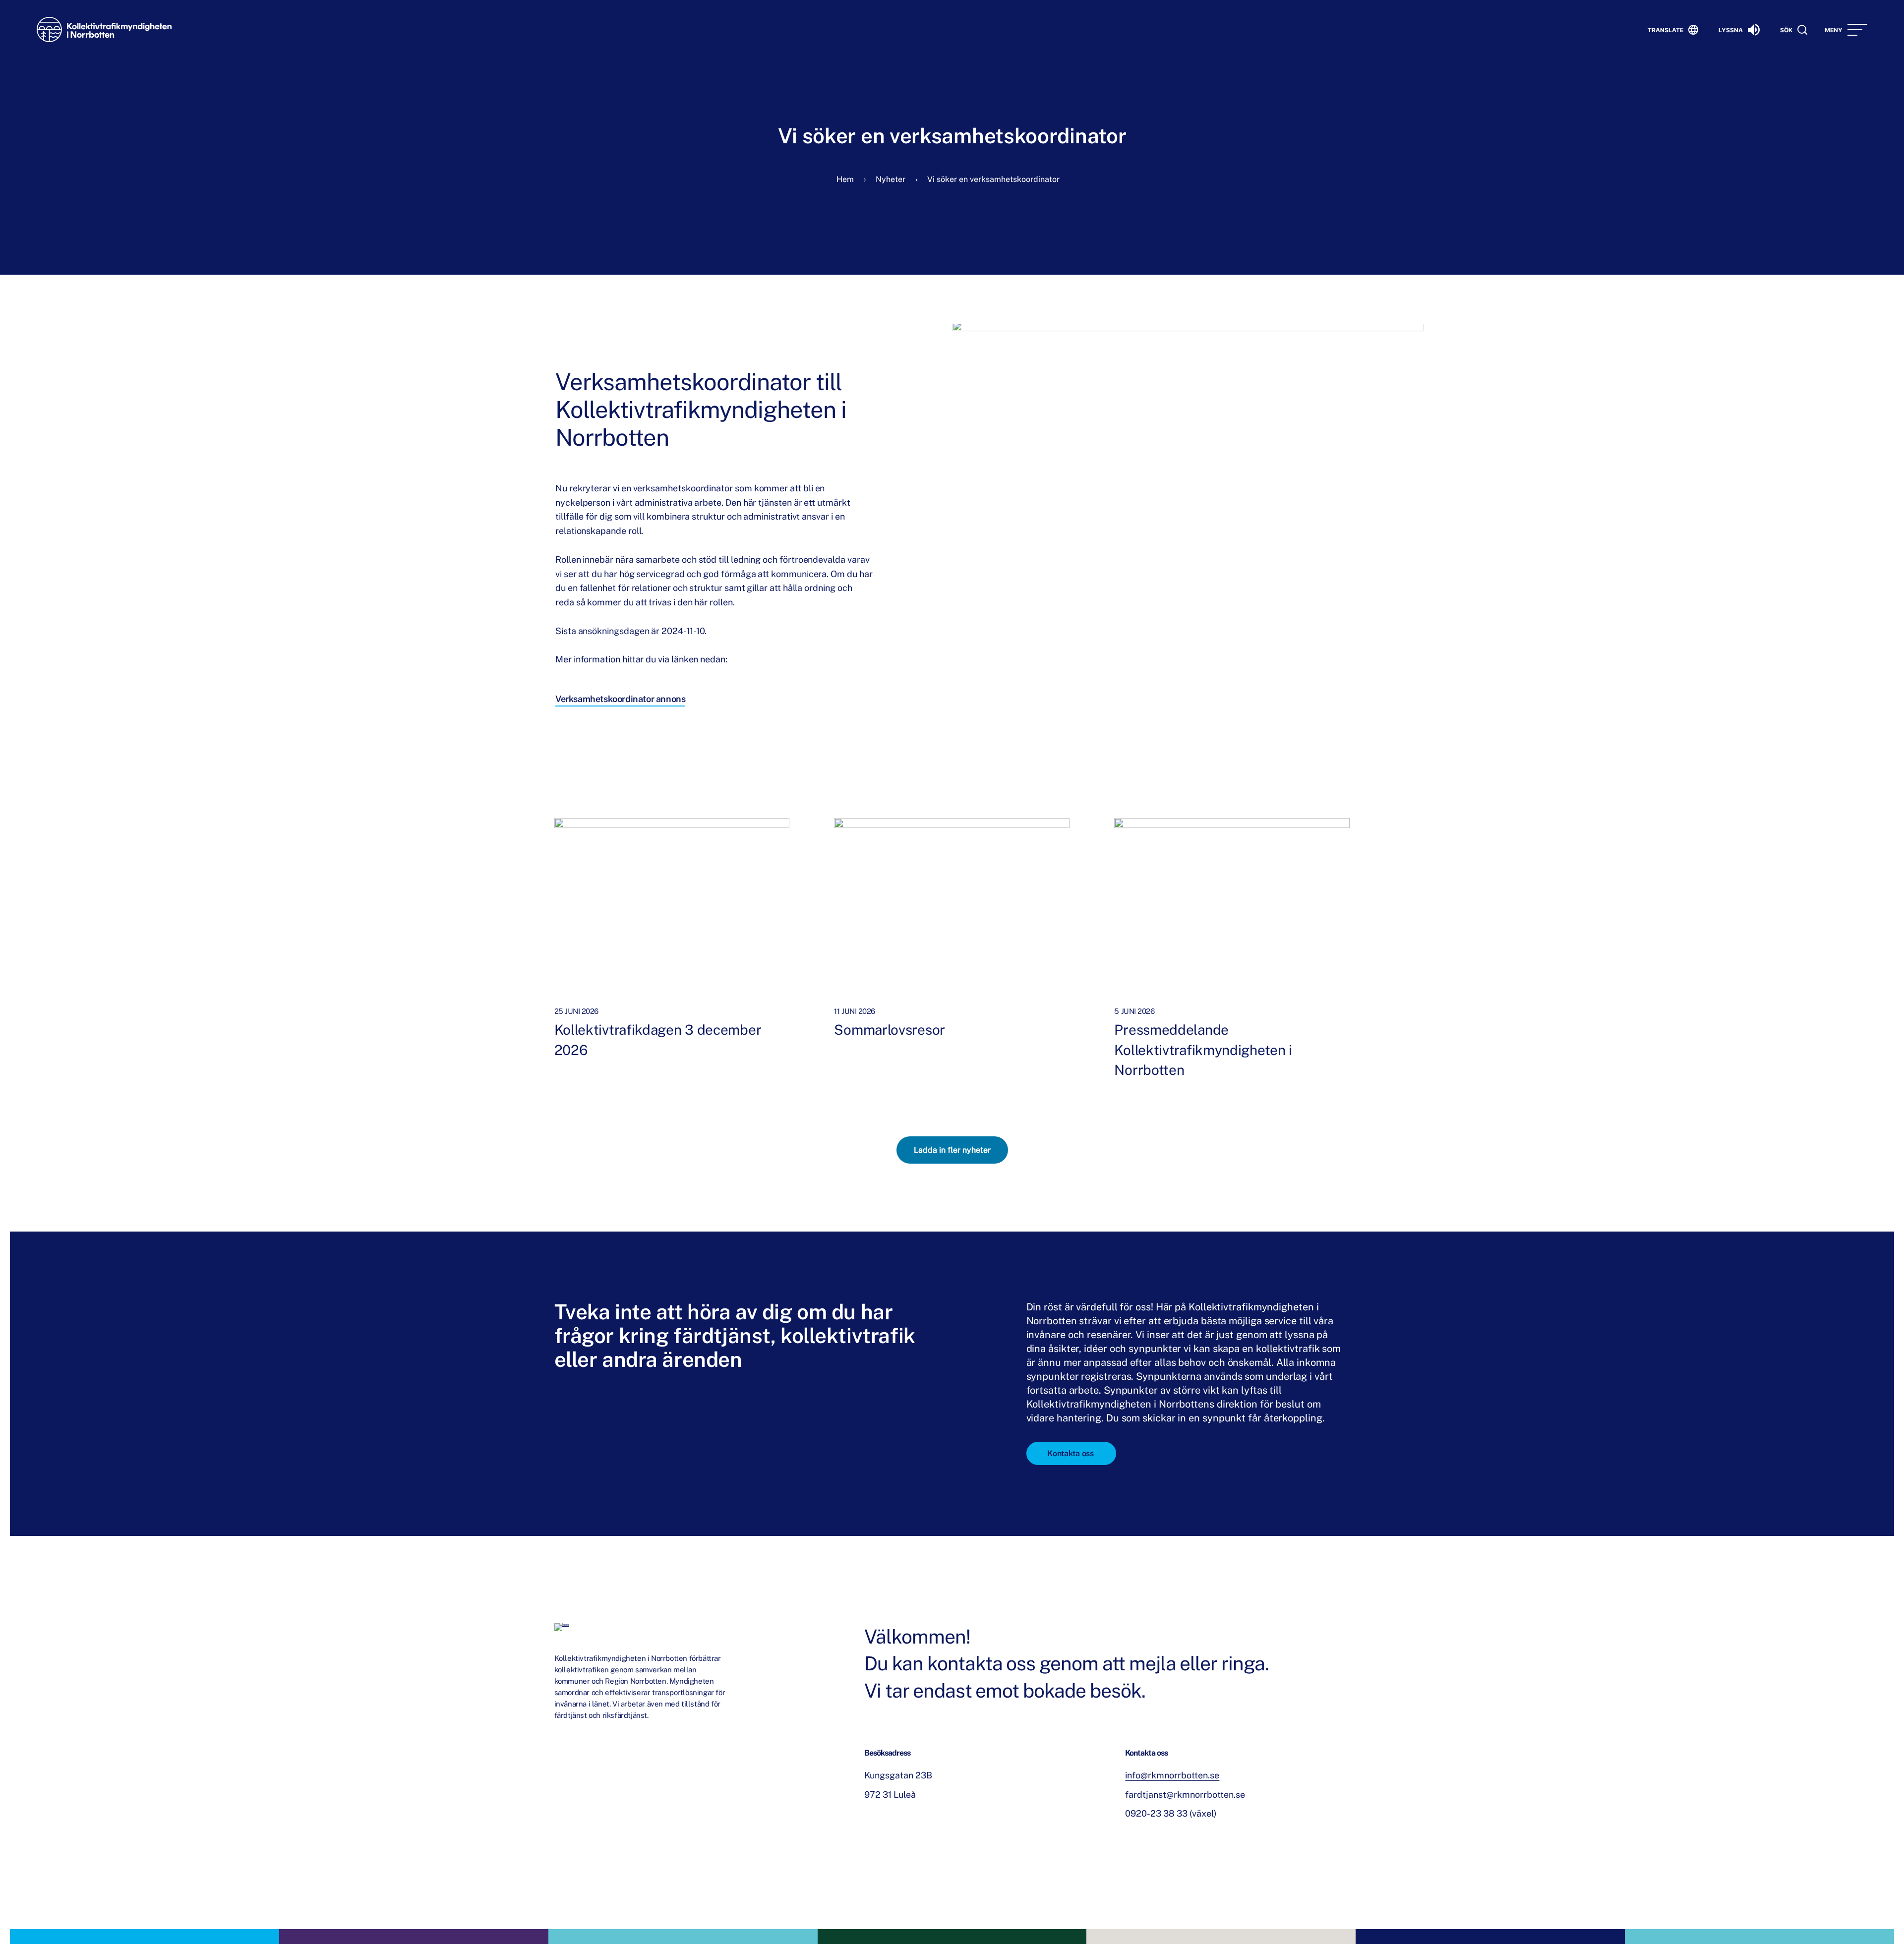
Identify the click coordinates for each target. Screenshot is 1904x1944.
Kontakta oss (1070, 1453)
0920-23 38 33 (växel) (1171, 1813)
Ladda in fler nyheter (952, 1150)
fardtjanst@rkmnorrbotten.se (1185, 1795)
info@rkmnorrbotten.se (1172, 1775)
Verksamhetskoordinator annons (620, 700)
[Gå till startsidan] (104, 29)
